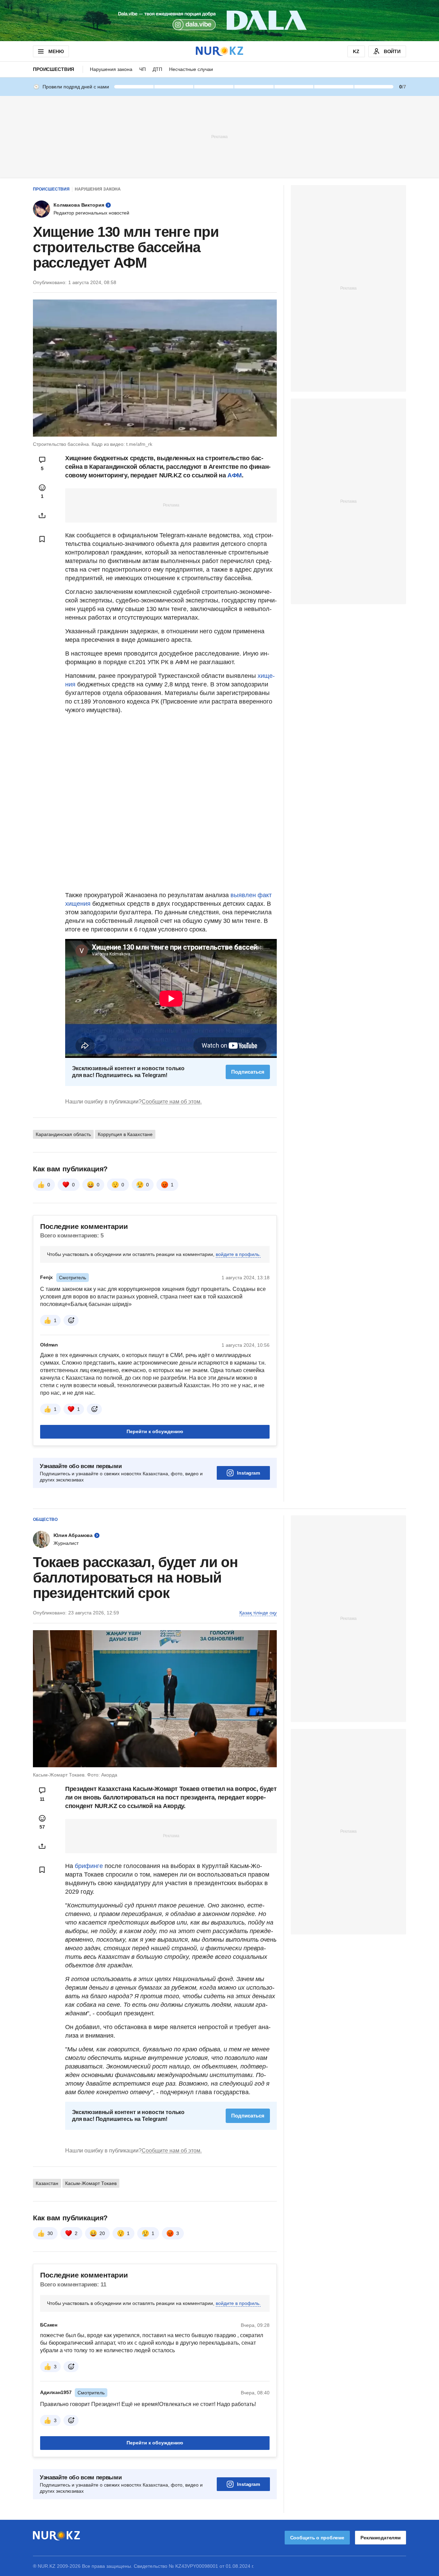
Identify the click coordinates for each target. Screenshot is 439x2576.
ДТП (157, 69)
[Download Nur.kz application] (219, 21)
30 (50, 2233)
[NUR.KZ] (219, 51)
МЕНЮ (56, 51)
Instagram (248, 1473)
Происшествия (54, 69)
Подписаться (248, 1072)
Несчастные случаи (191, 69)
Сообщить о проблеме (317, 2538)
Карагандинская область (63, 1134)
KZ (356, 51)
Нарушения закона (111, 69)
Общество (45, 1519)
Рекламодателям (381, 2538)
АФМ (235, 475)
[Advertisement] (219, 136)
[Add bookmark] (42, 539)
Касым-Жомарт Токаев (91, 2183)
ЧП (143, 69)
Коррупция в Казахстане (125, 1134)
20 (102, 2233)
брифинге (89, 1866)
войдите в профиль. (238, 1254)
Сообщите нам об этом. (172, 1102)
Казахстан (47, 2183)
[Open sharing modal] (42, 515)
